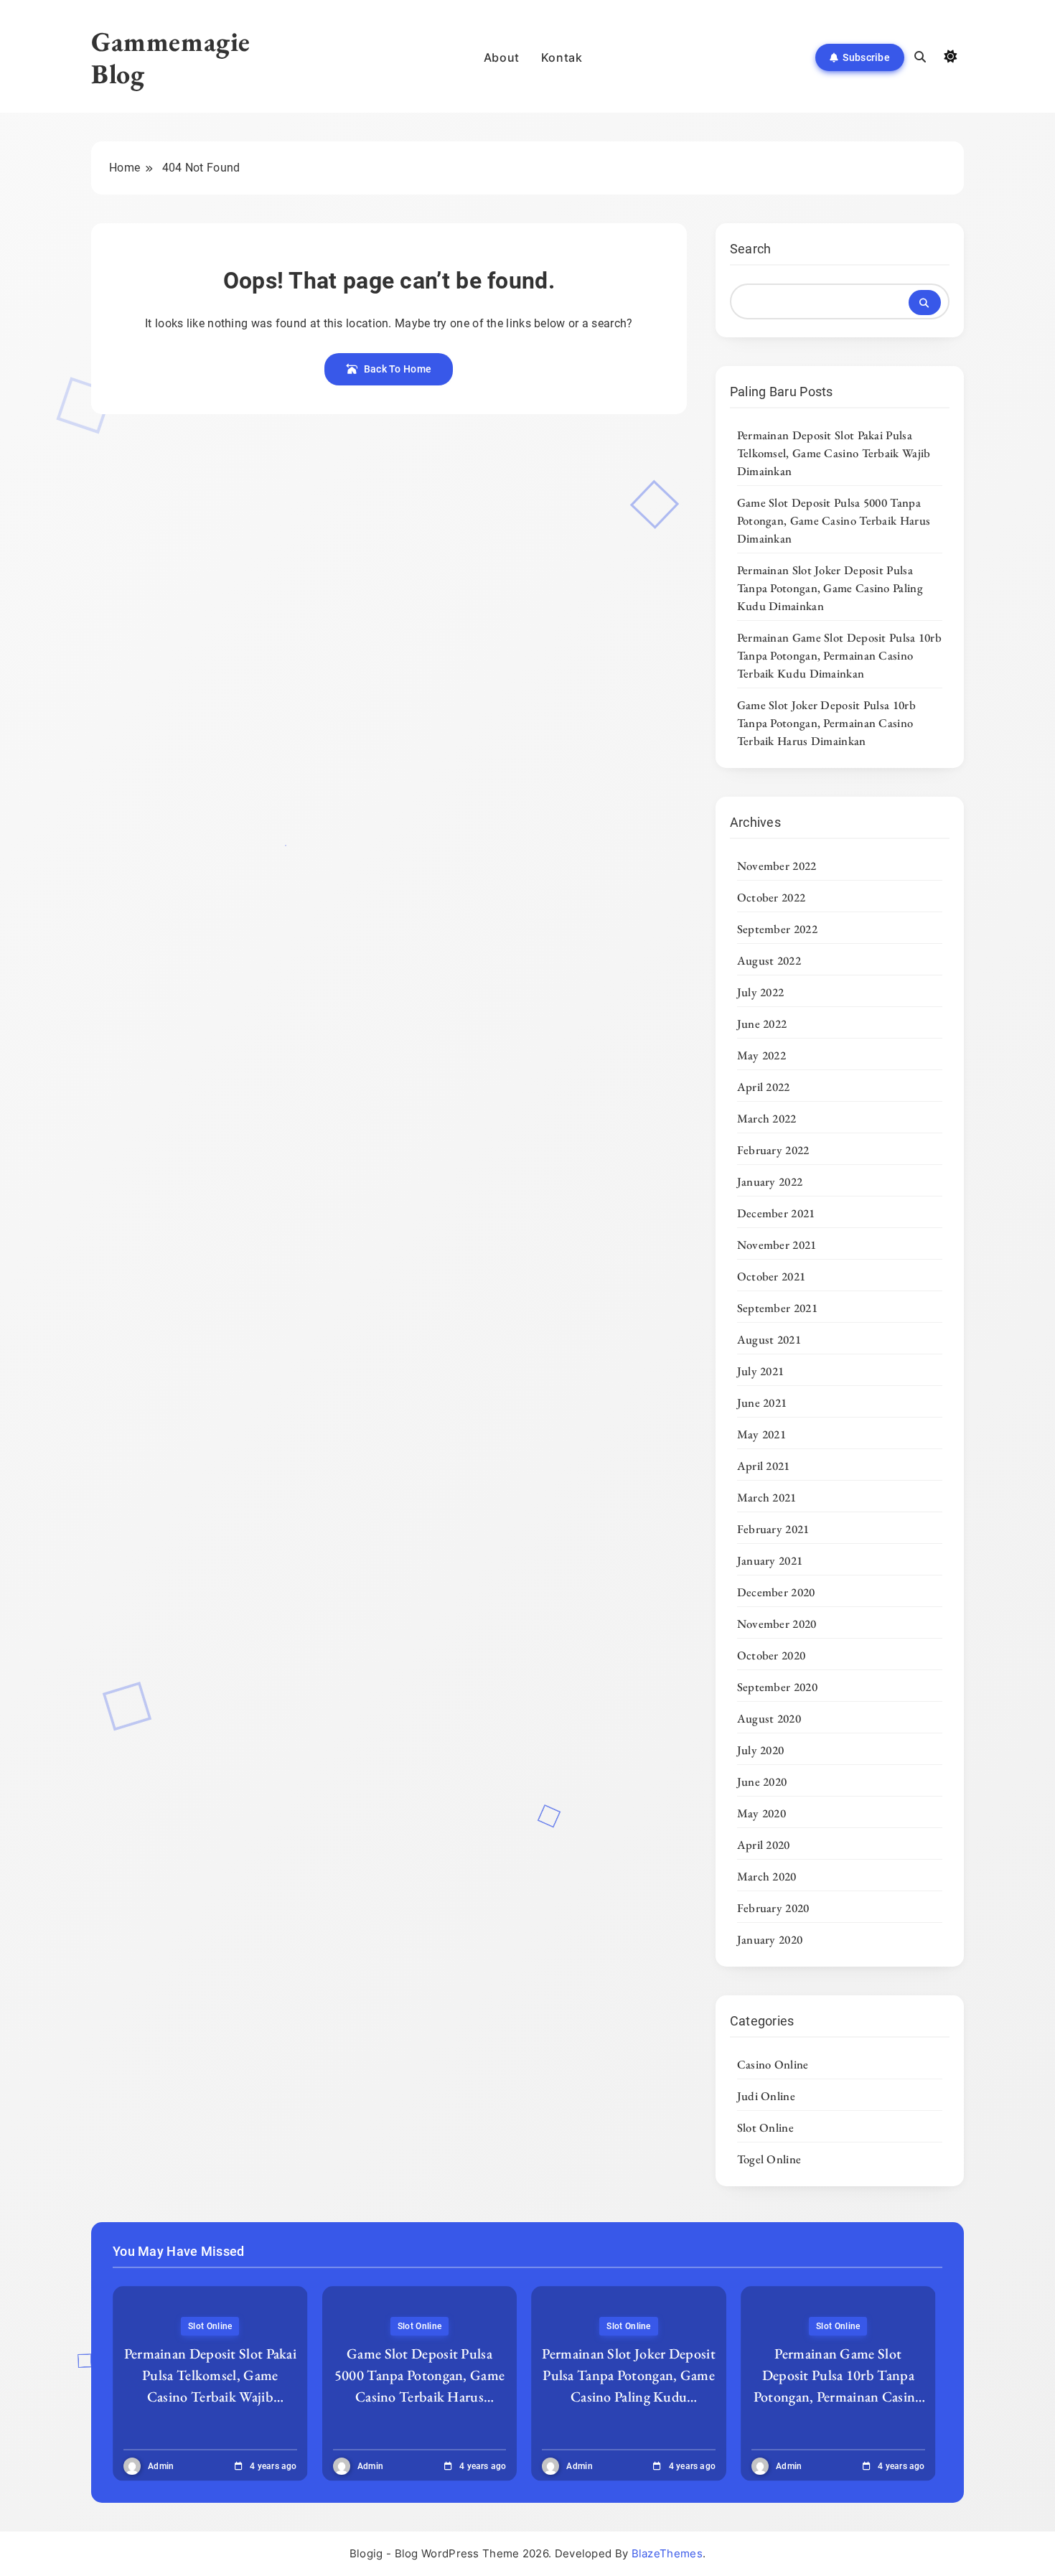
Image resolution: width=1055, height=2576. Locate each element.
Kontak (562, 57)
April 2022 (764, 1087)
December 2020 (776, 1592)
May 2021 (761, 1434)
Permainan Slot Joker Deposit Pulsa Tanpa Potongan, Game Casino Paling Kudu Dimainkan (830, 588)
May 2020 (761, 1813)
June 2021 (762, 1402)
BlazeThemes (667, 2553)
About (502, 57)
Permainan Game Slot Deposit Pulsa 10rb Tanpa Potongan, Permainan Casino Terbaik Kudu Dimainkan (839, 655)
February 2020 (773, 1908)
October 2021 (772, 1276)
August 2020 (769, 1718)
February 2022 (773, 1150)
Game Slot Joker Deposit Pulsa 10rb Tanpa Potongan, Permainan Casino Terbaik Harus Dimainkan (826, 723)
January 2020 (770, 1939)
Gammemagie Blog (171, 57)
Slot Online (765, 2127)
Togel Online (769, 2159)
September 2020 (777, 1687)
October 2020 (772, 1655)
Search (751, 249)
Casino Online (773, 2064)
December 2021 (776, 1213)
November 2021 (777, 1245)
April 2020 (764, 1845)
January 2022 (770, 1181)
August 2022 (769, 960)
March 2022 (767, 1118)
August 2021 (769, 1339)
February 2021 (773, 1529)
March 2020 (767, 1876)
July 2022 (761, 992)
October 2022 (772, 897)
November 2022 (777, 866)
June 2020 (762, 1781)
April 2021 (764, 1466)
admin (161, 2466)
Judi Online (766, 2096)
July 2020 (761, 1750)
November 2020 (777, 1624)
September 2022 (777, 929)
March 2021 (767, 1497)
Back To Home (398, 369)
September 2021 (777, 1308)
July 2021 (761, 1371)
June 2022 (762, 1024)
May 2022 (761, 1055)
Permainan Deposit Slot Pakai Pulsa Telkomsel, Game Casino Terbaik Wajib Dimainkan (834, 453)
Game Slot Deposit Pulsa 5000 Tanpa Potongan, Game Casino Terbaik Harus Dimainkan (834, 520)
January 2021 (770, 1560)
